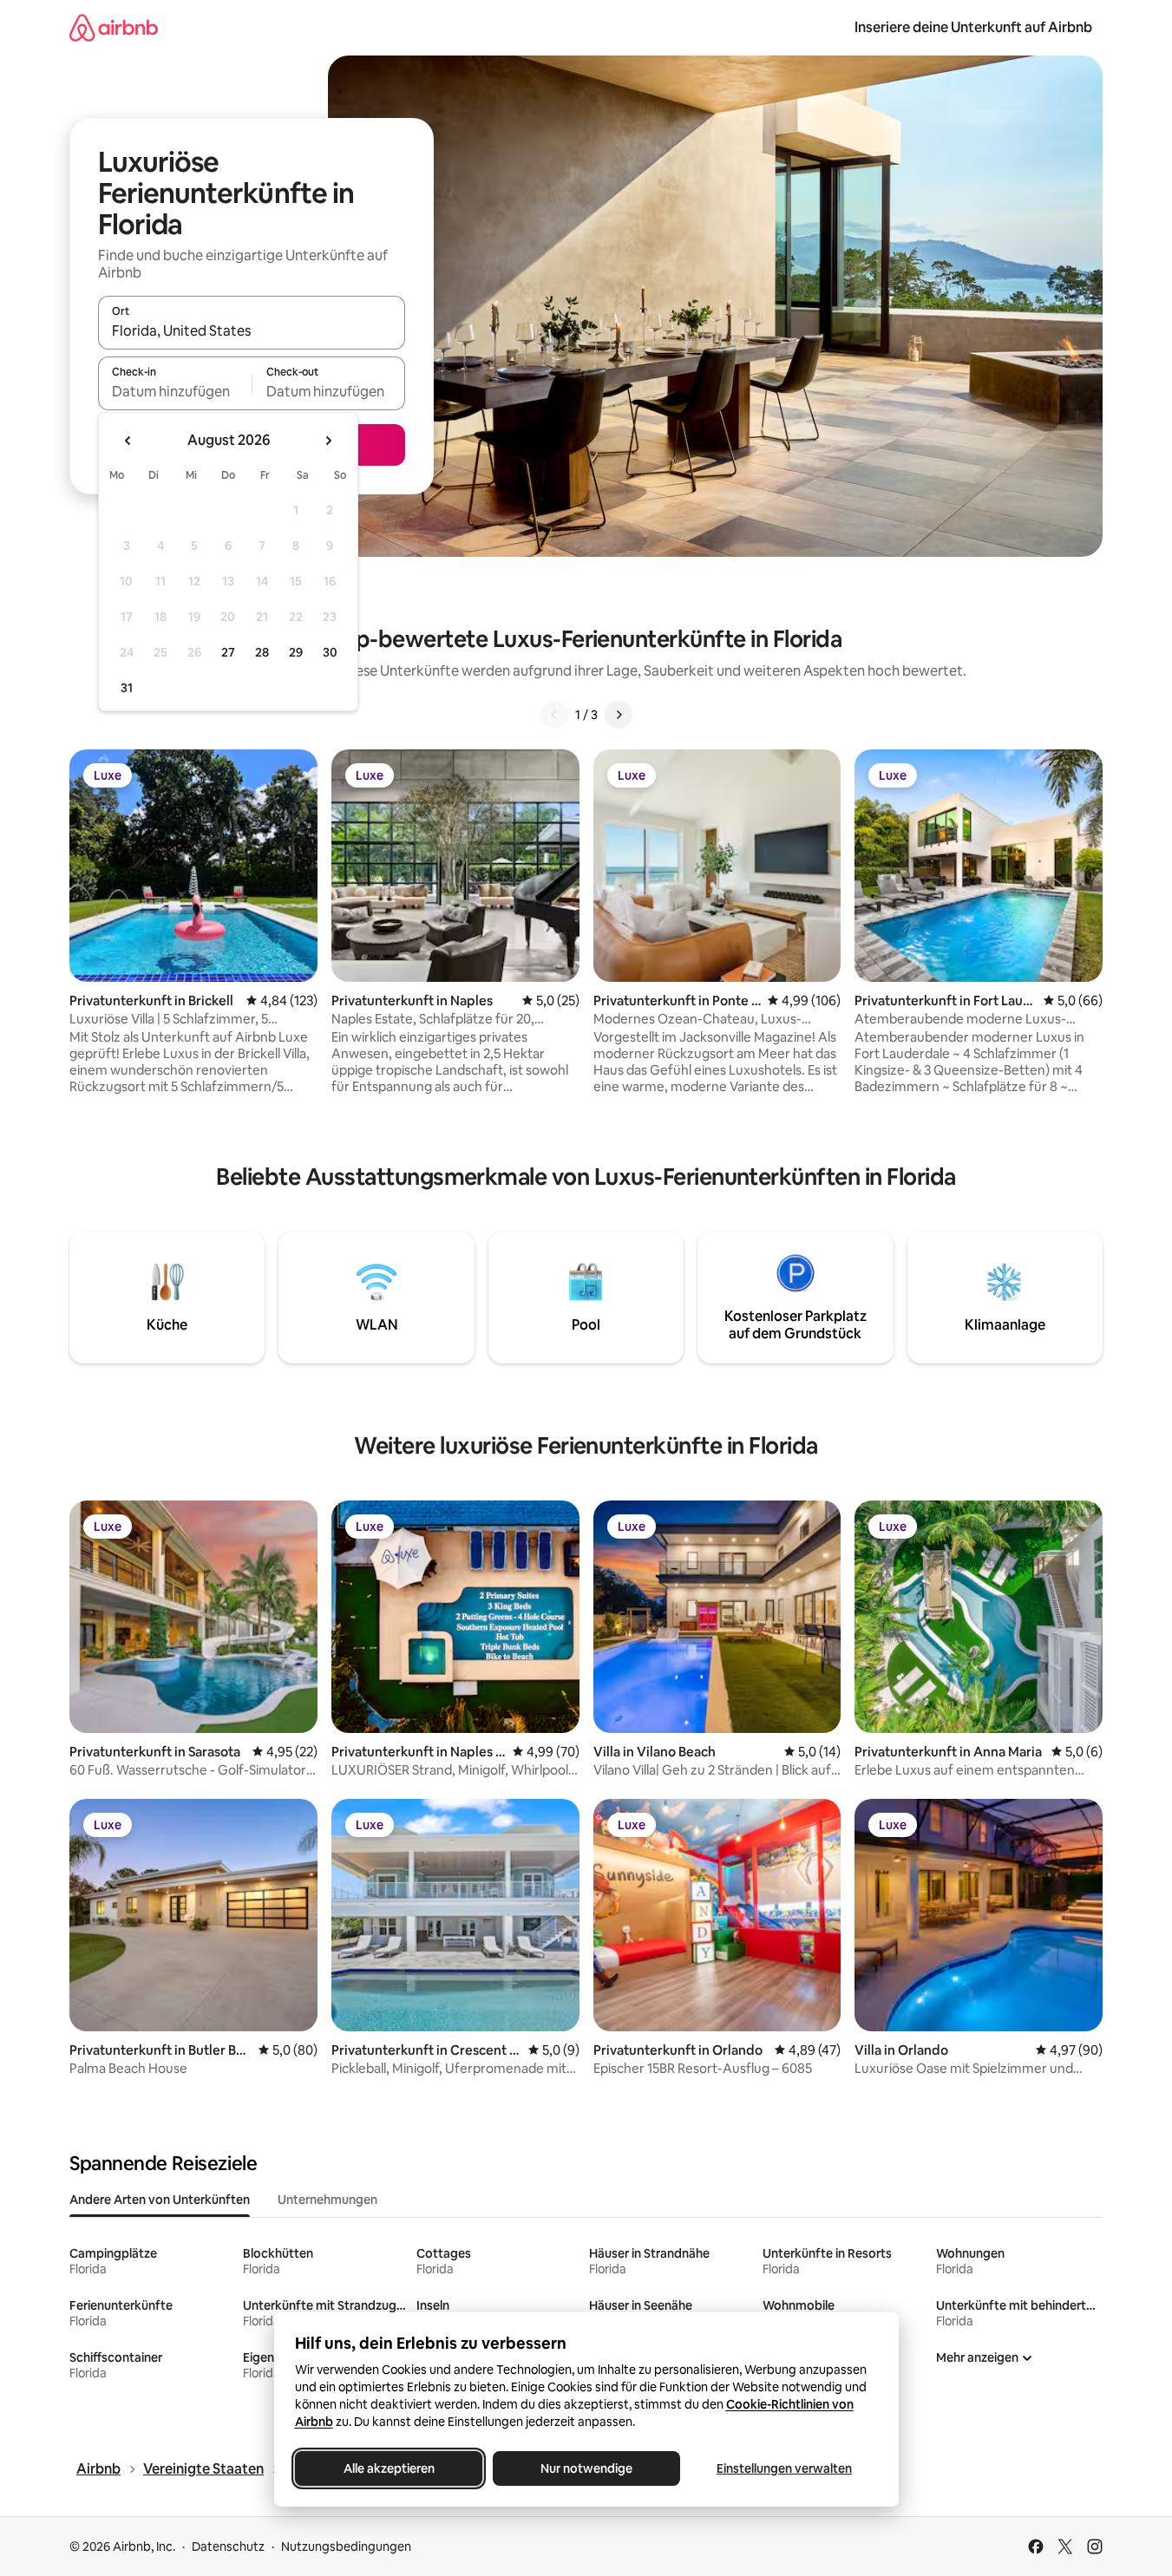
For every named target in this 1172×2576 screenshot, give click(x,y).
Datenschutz (228, 2547)
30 (330, 652)
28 (262, 652)
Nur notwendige (586, 2468)
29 (296, 652)
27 (228, 652)
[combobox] (252, 330)
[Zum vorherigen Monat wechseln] (128, 441)
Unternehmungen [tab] (327, 2200)
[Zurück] (554, 715)
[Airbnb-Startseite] (114, 27)
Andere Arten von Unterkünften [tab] (160, 2200)
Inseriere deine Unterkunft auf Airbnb (973, 27)
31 (127, 688)
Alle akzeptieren (388, 2468)
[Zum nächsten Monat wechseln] (328, 441)
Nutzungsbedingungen (346, 2547)
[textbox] (175, 391)
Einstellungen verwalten (784, 2468)
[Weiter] (619, 715)
